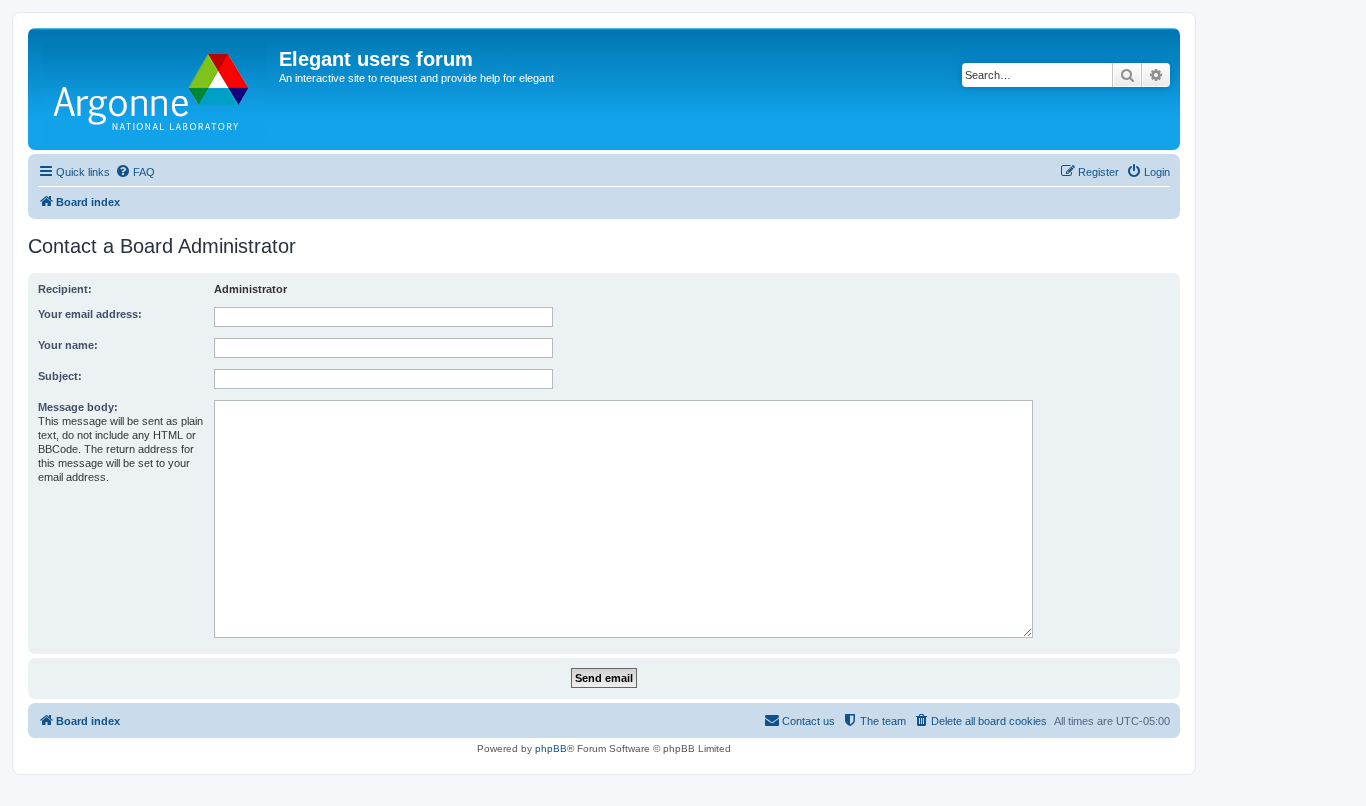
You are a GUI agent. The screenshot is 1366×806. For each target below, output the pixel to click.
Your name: (68, 345)
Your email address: (90, 314)
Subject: (60, 376)
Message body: (78, 407)
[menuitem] (135, 172)
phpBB (551, 748)
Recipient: (65, 289)
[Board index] (156, 89)
